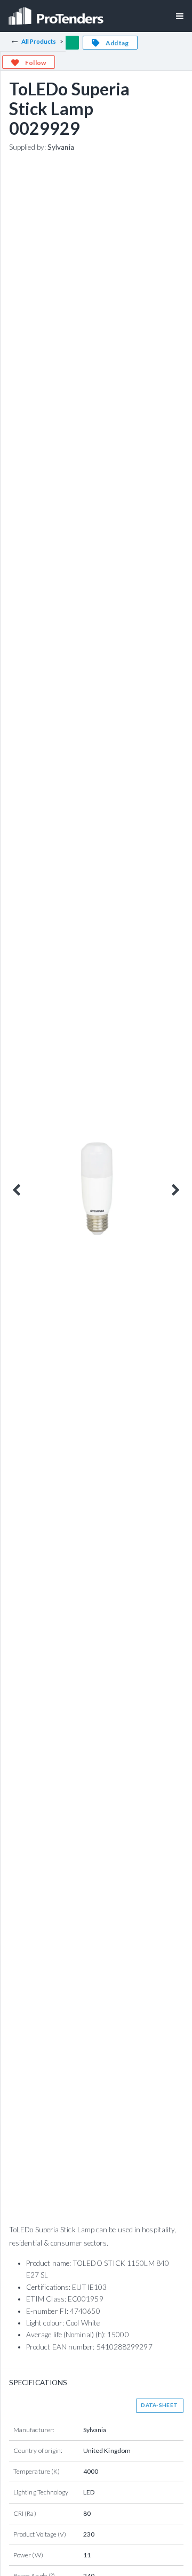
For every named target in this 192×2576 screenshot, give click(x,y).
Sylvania (61, 147)
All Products (39, 41)
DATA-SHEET (159, 2405)
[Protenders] (57, 13)
